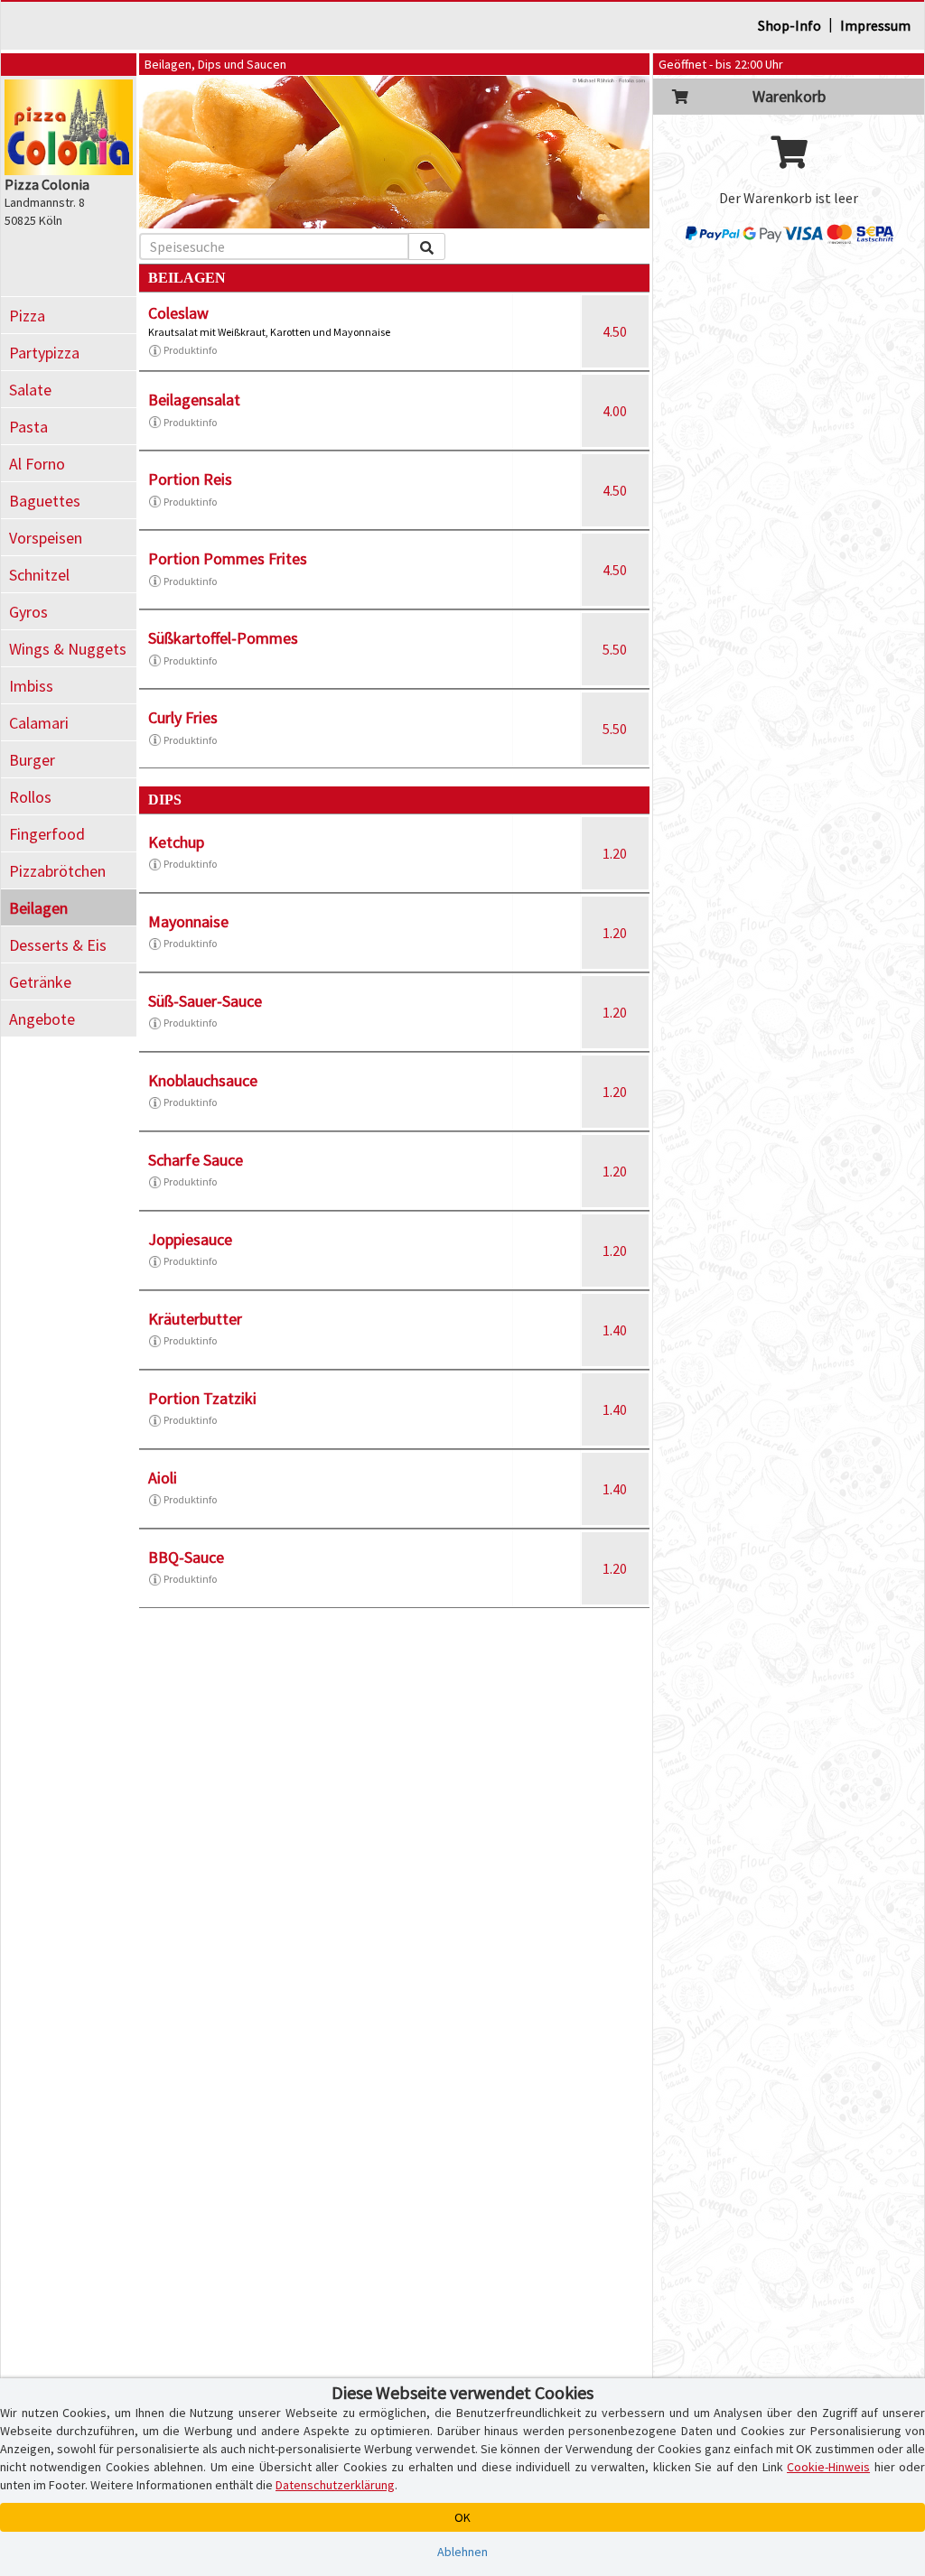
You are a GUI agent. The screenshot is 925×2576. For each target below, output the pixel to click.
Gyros (28, 612)
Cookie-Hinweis (828, 2467)
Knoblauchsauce (203, 1080)
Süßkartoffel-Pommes (223, 638)
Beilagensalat (194, 400)
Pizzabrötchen (57, 871)
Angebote (42, 1019)
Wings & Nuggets (68, 649)
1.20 (615, 853)
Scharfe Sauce (196, 1160)
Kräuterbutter (195, 1319)
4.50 (615, 331)
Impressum (875, 25)
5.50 (615, 649)
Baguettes (45, 501)
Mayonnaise (188, 921)
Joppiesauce (190, 1239)
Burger (32, 760)
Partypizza (44, 353)
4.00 (615, 411)
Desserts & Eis (58, 945)
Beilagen (38, 908)
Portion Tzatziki (202, 1398)
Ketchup (176, 842)
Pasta (28, 427)
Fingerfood (47, 834)
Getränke (40, 982)
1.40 (615, 1330)
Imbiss (31, 686)
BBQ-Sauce (186, 1557)
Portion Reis (190, 479)
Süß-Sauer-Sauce (205, 1001)
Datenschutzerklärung (335, 2485)
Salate (30, 390)
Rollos (30, 797)
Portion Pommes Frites (228, 558)
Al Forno (37, 464)
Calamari (39, 723)
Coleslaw (178, 313)
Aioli (163, 1478)
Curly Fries (183, 717)
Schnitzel (39, 575)
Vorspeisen (46, 538)
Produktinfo (190, 350)
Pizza (27, 316)
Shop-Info (790, 25)
